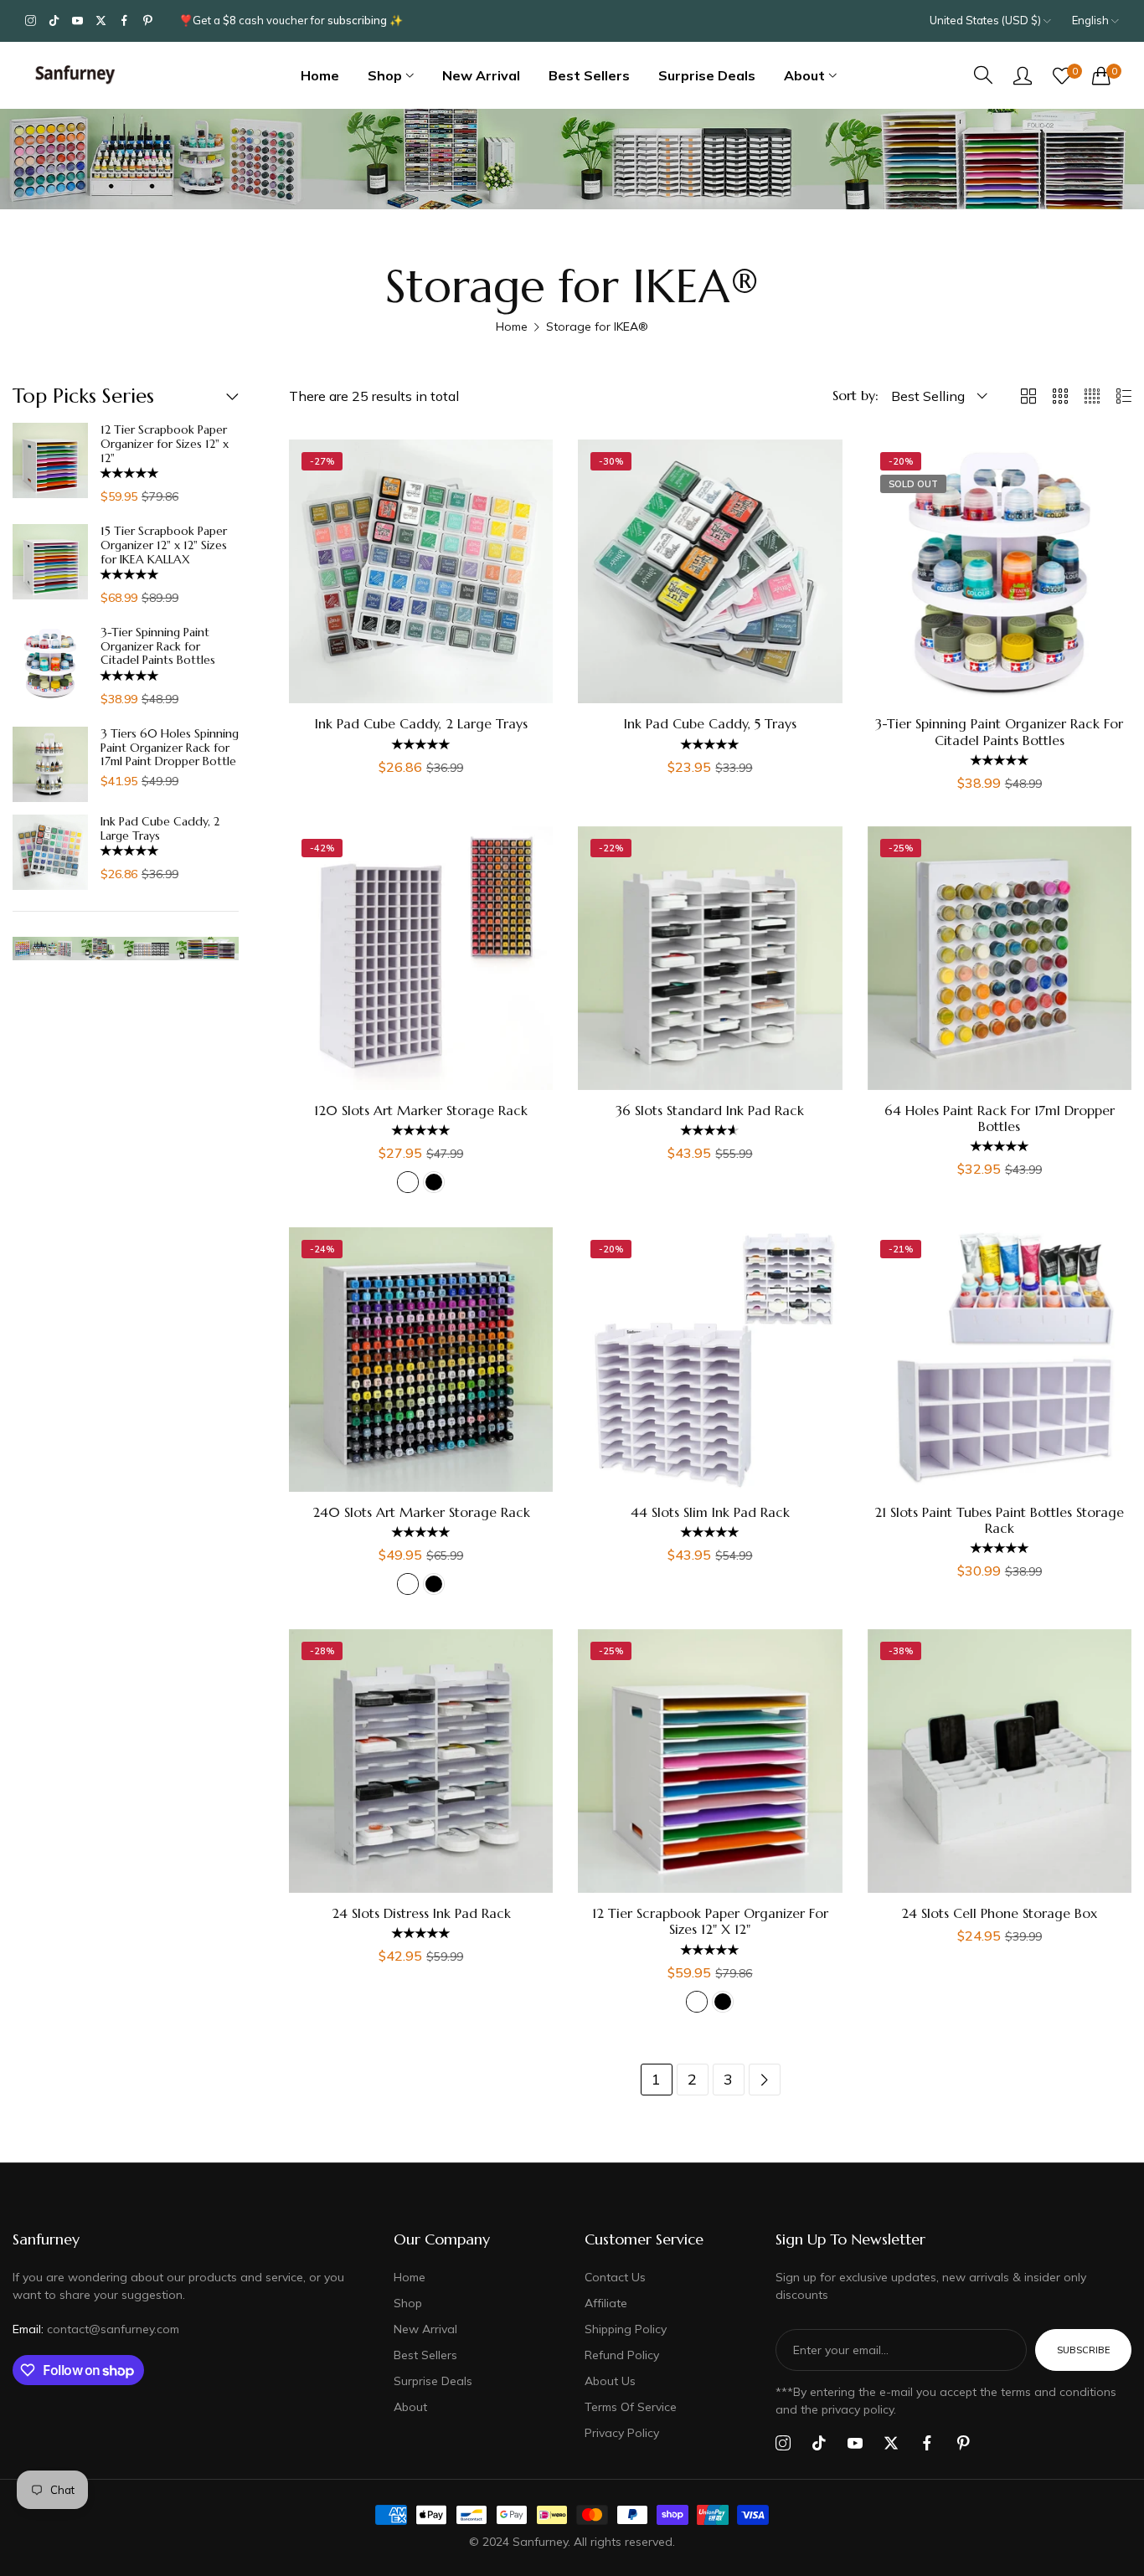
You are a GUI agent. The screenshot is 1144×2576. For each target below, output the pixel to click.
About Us (610, 2381)
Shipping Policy (626, 2329)
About (410, 2407)
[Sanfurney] (75, 75)
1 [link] (656, 2079)
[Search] (983, 75)
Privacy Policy (622, 2433)
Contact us (615, 2277)
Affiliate (606, 2303)
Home (512, 326)
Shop (408, 2303)
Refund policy (622, 2355)
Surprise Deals (433, 2381)
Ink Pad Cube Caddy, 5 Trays (710, 724)
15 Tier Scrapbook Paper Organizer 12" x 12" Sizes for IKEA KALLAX (164, 545)
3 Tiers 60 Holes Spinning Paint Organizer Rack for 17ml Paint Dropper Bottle (170, 748)
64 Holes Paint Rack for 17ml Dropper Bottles (1000, 1118)
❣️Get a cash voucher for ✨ (291, 20)
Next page (765, 2080)
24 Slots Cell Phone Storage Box (999, 1913)
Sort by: (855, 395)
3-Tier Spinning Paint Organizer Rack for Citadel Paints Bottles (158, 646)
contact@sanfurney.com (96, 2329)
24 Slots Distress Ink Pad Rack (421, 1913)
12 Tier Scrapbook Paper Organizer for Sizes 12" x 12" (165, 444)
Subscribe (1083, 2350)
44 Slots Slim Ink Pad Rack (710, 1512)
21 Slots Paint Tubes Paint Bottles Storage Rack (999, 1520)
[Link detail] (31, 21)
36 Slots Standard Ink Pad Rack (710, 1111)
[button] (131, 473)
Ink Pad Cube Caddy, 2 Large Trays (160, 829)
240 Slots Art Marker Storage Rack (421, 1512)
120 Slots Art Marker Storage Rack (421, 1111)
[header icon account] (1023, 75)
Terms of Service (631, 2407)
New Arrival (425, 2329)
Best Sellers (425, 2355)
